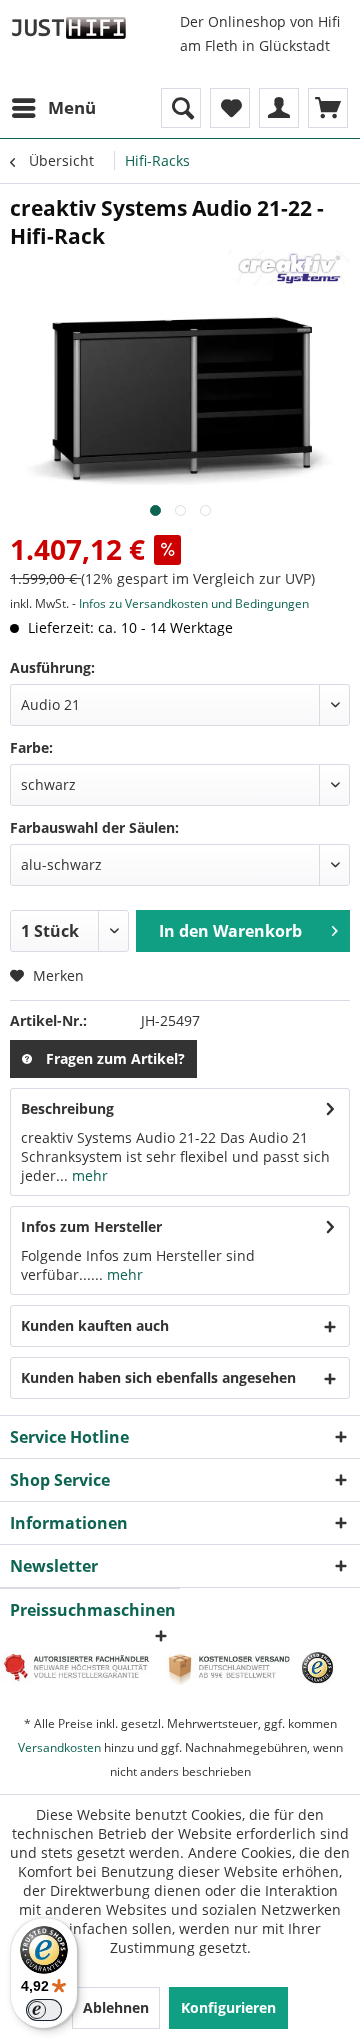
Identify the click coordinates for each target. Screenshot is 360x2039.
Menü (72, 107)
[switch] (44, 2010)
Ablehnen (116, 2007)
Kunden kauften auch (95, 1325)
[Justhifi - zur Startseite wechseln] (68, 27)
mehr (88, 1175)
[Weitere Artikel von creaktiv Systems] (289, 267)
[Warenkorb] (328, 108)
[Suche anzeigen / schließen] (181, 108)
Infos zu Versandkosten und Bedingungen (194, 603)
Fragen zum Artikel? (115, 1058)
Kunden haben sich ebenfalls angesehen (158, 1377)
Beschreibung (67, 1108)
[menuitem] (53, 108)
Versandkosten (59, 1747)
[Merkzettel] (230, 108)
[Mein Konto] (279, 108)
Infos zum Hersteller (91, 1226)
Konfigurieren (228, 2007)
